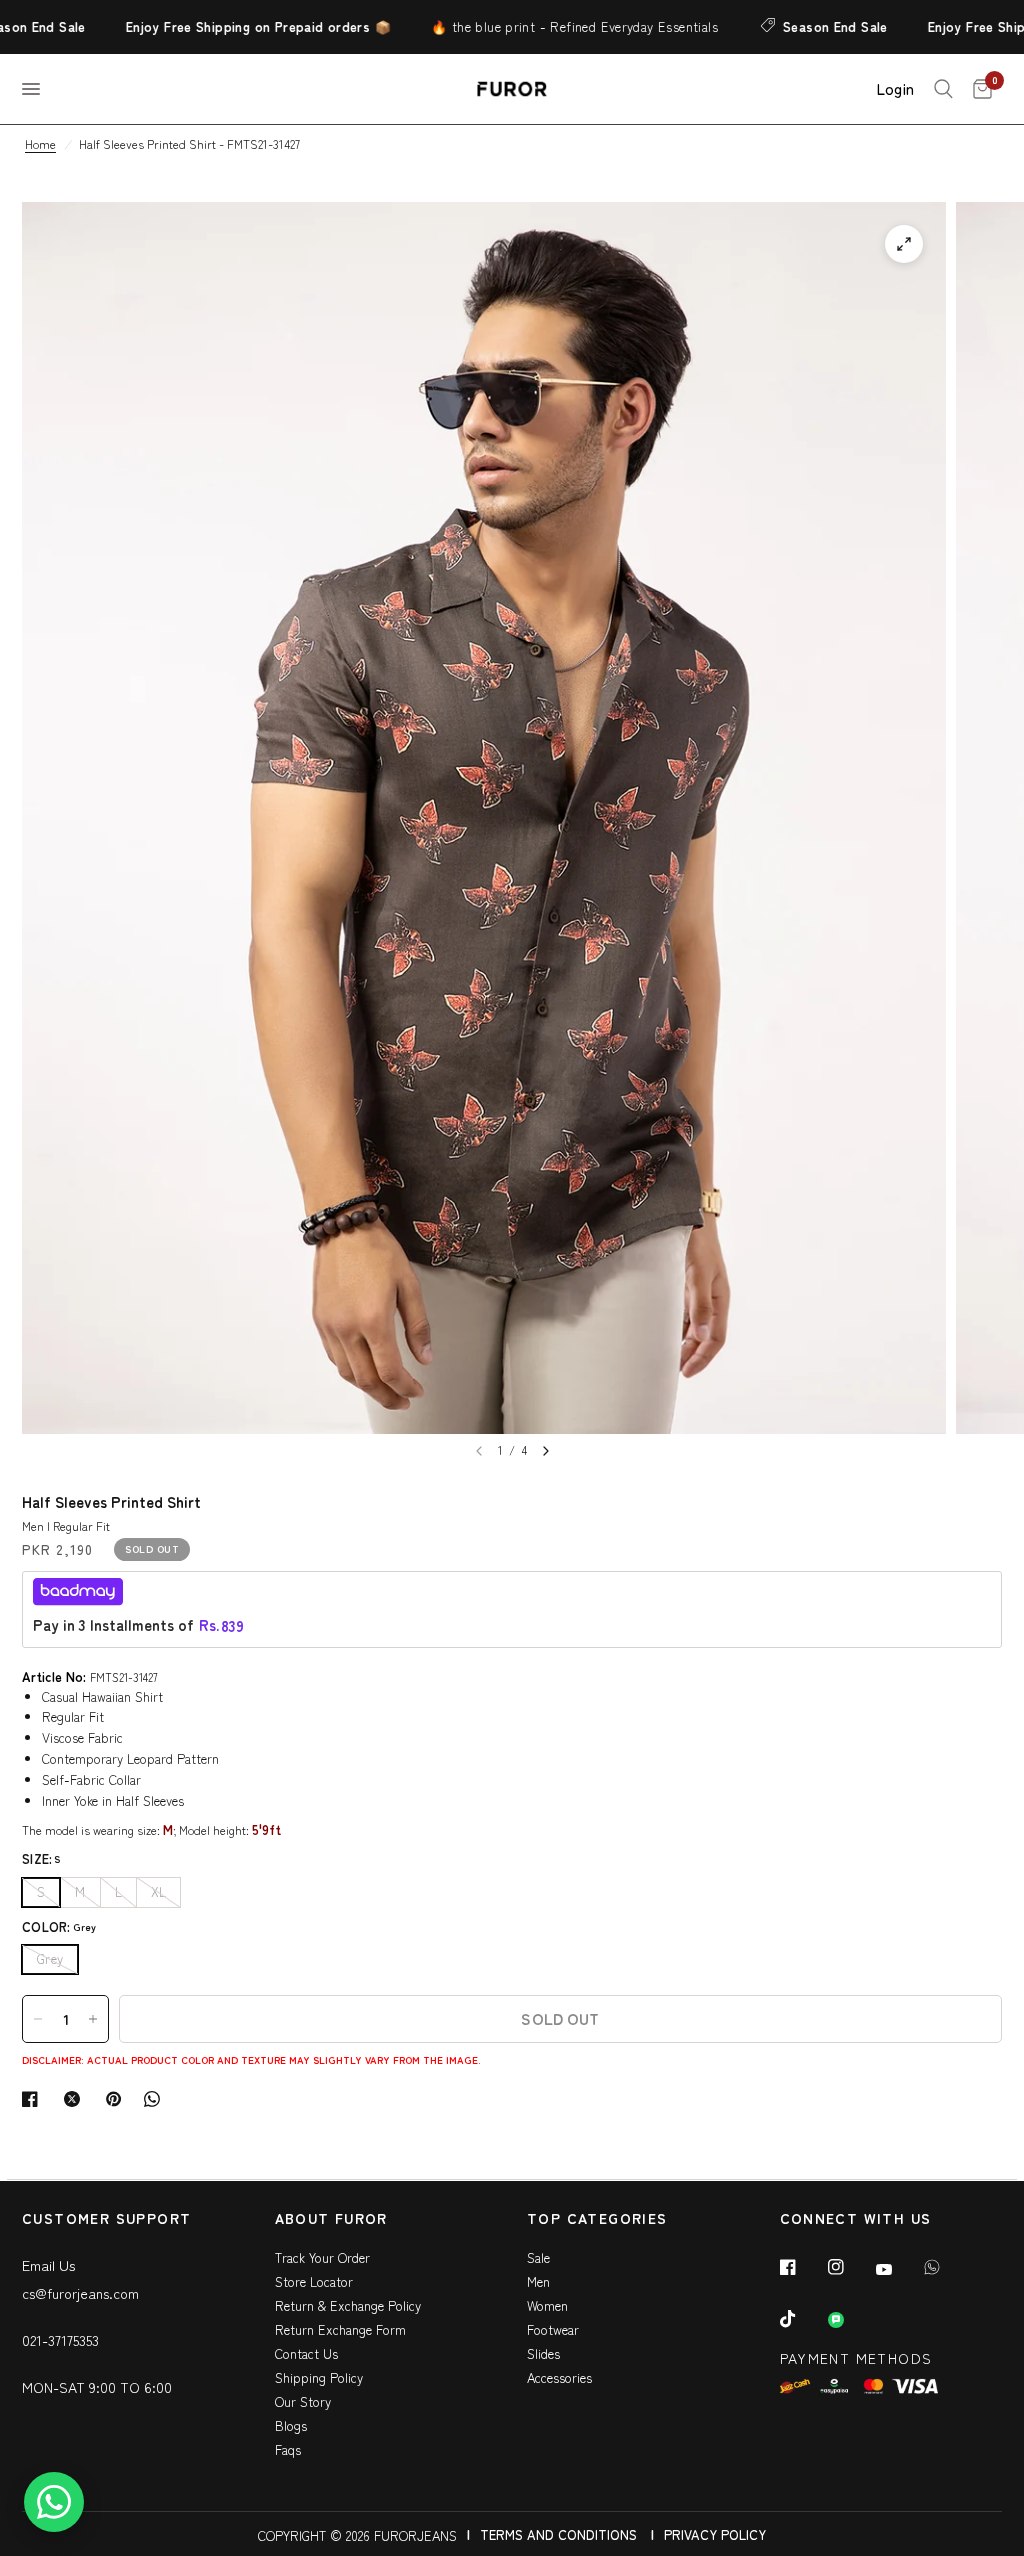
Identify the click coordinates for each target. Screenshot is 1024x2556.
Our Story (303, 2401)
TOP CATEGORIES (597, 2219)
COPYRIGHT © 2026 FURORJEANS (357, 2535)
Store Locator (314, 2281)
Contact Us (306, 2353)
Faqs (288, 2449)
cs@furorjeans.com (80, 2293)
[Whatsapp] (946, 2267)
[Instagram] (850, 2267)
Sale (538, 2257)
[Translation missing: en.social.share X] (76, 2099)
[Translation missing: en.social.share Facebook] (34, 2099)
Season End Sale (805, 26)
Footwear (553, 2329)
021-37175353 (60, 2340)
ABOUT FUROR (331, 2219)
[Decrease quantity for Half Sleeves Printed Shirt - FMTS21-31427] (38, 2019)
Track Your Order (322, 2257)
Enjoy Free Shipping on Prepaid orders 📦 (228, 26)
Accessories (559, 2377)
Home (40, 143)
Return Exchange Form (340, 2329)
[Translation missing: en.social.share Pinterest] (118, 2099)
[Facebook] (802, 2267)
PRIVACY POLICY (715, 2534)
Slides (543, 2353)
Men (538, 2281)
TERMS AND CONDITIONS (558, 2534)
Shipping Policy (319, 2377)
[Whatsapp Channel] (850, 2320)
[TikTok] (802, 2319)
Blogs (291, 2425)
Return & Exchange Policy (348, 2305)
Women (547, 2305)
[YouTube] (898, 2270)
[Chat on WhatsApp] (54, 2502)
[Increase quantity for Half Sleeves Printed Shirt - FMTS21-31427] (93, 2019)
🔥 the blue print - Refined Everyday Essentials (544, 26)
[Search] (943, 89)
